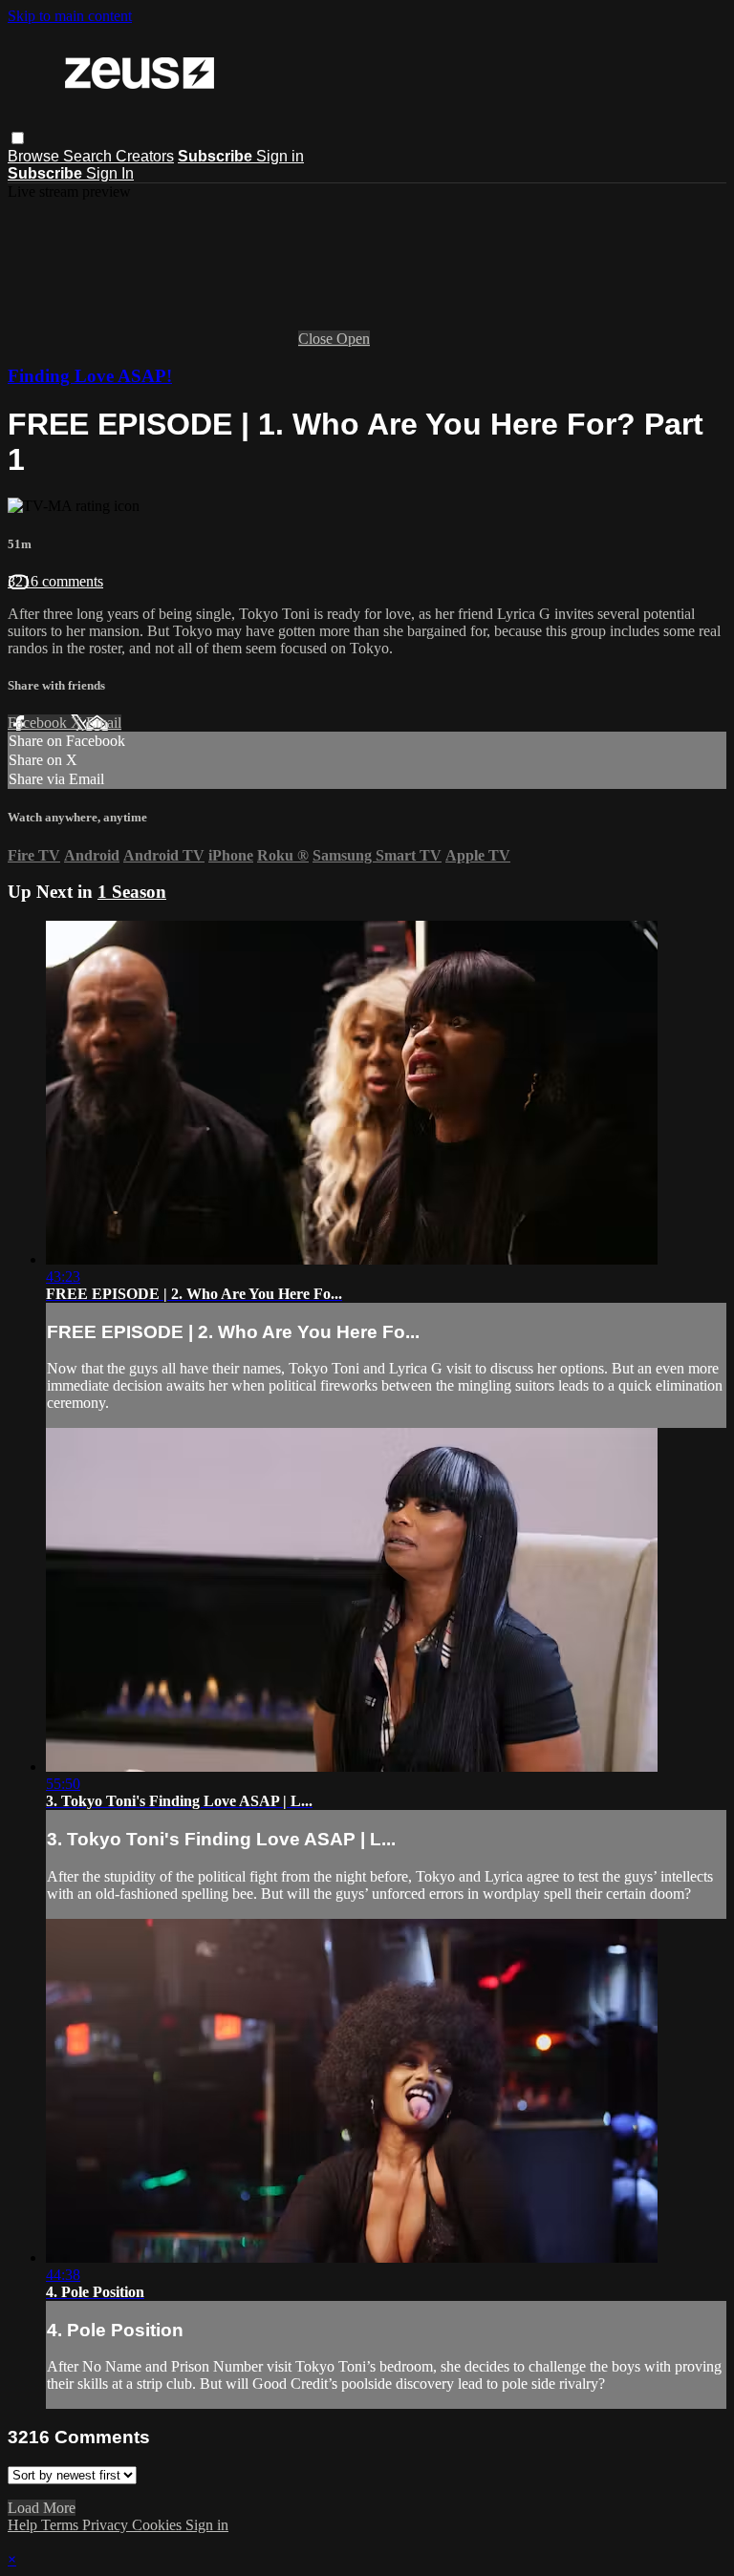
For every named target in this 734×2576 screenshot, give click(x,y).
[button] (18, 138)
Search (89, 156)
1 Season (132, 892)
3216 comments (55, 581)
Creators (145, 156)
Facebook (39, 723)
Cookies (159, 2525)
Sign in (280, 156)
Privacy (107, 2525)
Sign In (110, 173)
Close (317, 339)
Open (353, 339)
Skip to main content (70, 16)
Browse (35, 156)
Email (104, 723)
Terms (62, 2525)
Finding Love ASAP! (90, 376)
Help (24, 2525)
